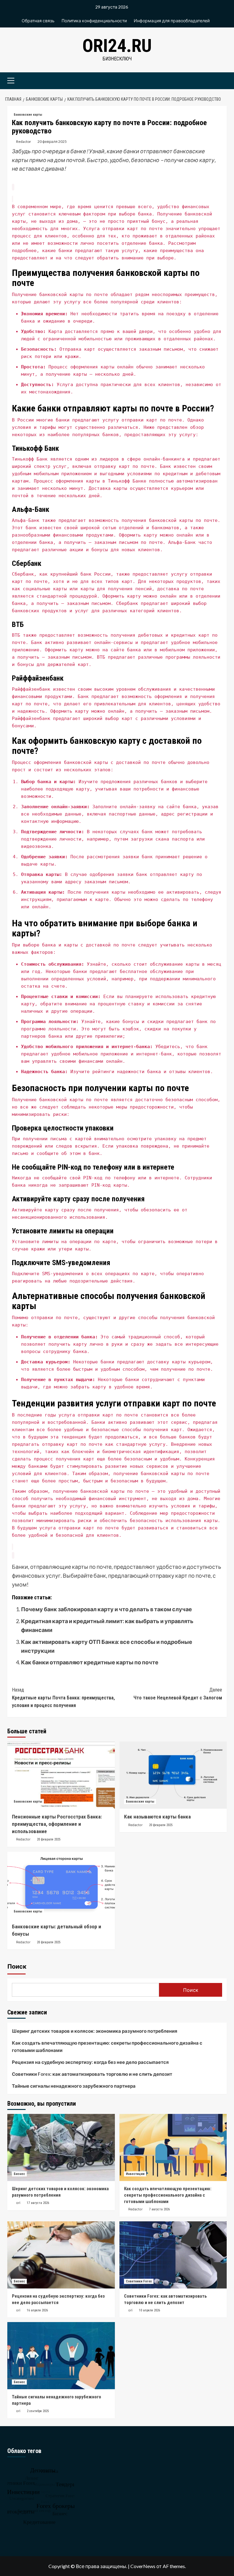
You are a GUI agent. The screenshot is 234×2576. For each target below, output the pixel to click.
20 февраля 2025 (52, 141)
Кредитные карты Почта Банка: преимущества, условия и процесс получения (63, 1698)
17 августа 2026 (38, 2203)
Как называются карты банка (157, 1817)
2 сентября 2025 (38, 2411)
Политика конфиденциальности (94, 21)
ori (18, 2203)
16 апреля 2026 (37, 2310)
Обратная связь (38, 21)
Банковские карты (28, 115)
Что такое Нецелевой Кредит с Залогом (178, 1694)
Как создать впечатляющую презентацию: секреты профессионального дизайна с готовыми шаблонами (107, 2046)
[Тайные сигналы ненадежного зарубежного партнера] (61, 2356)
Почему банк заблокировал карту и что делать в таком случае (106, 1609)
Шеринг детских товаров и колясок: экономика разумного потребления (95, 2031)
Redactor (24, 141)
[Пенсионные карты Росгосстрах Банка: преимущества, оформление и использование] (61, 1775)
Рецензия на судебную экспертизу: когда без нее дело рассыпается (90, 2062)
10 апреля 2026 (149, 2310)
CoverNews (143, 2566)
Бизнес (19, 2174)
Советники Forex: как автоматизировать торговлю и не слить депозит (92, 2074)
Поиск (17, 1966)
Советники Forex (139, 2281)
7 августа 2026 (159, 2209)
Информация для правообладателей (172, 21)
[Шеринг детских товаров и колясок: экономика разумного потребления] (61, 2147)
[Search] (220, 80)
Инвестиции (135, 2174)
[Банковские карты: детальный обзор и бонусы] (61, 1885)
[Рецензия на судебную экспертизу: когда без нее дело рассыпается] (61, 2255)
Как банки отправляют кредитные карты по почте (90, 1662)
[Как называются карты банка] (173, 1775)
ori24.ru (117, 46)
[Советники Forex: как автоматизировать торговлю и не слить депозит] (173, 2255)
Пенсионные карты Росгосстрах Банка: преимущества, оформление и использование (57, 1824)
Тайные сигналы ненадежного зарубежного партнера (74, 2086)
